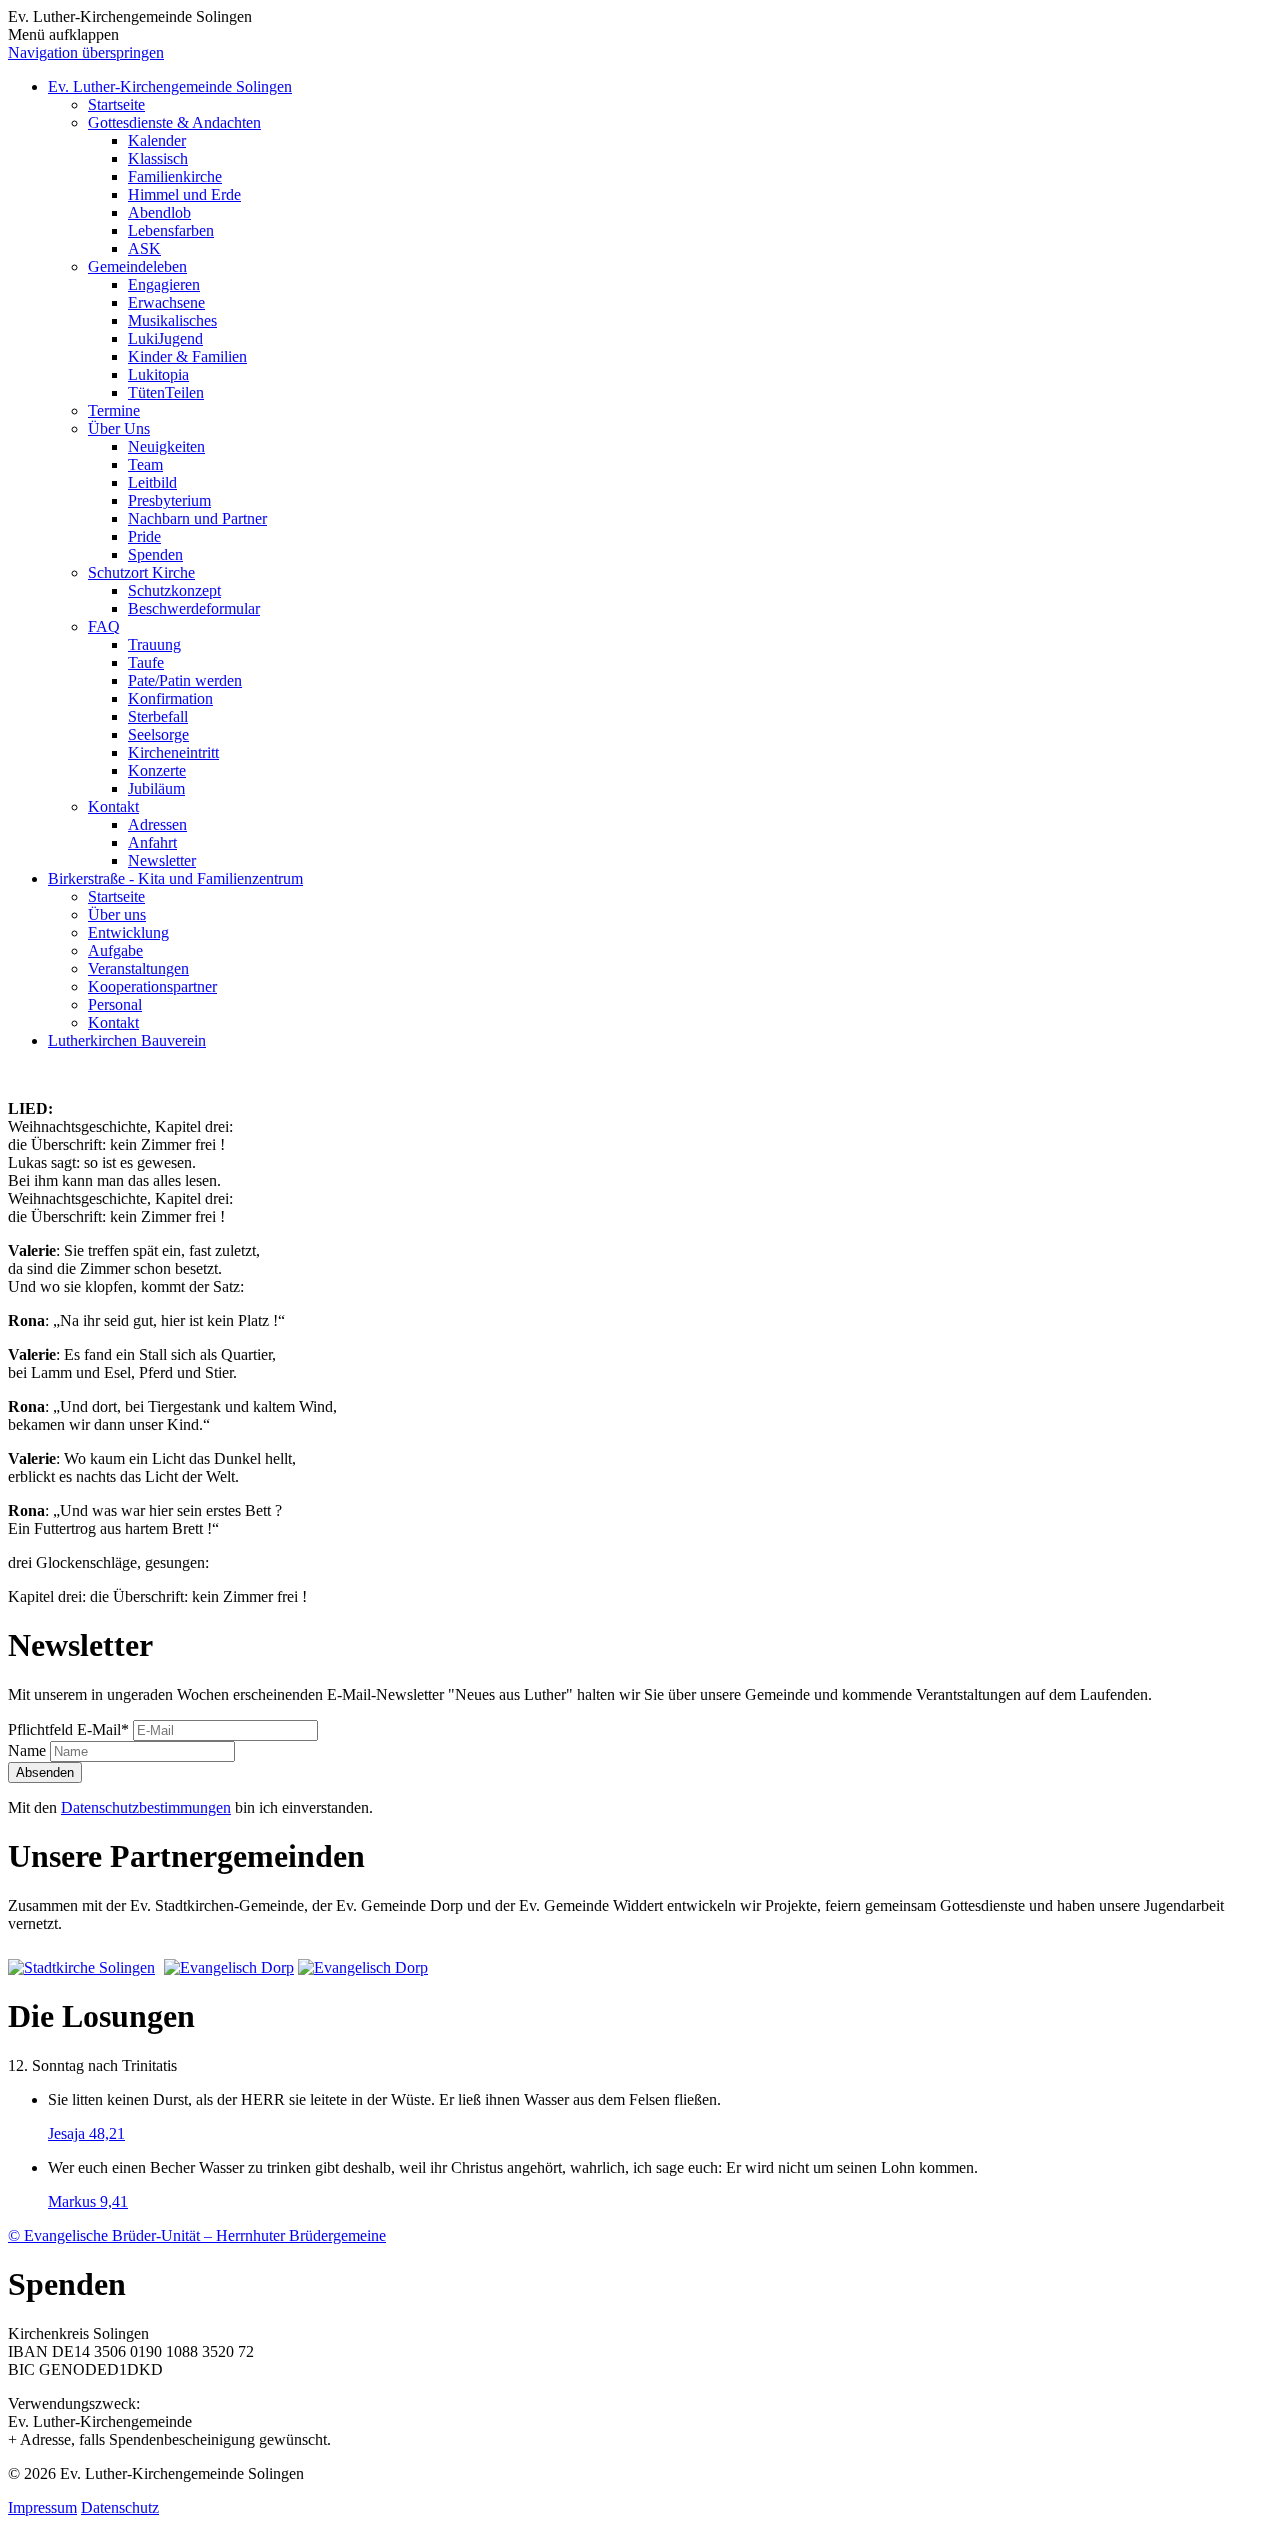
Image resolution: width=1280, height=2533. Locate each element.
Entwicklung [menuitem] (128, 932)
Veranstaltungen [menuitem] (138, 968)
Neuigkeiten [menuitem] (166, 446)
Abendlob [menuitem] (159, 212)
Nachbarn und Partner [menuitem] (197, 518)
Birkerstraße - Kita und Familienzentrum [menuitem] (175, 878)
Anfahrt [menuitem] (152, 842)
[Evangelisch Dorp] (229, 1967)
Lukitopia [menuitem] (158, 374)
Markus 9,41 (88, 2201)
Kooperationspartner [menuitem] (152, 986)
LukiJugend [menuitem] (165, 338)
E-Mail (68, 1729)
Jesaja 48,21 (86, 2133)
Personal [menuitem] (115, 1004)
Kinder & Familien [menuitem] (187, 356)
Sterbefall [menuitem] (158, 716)
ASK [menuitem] (144, 248)
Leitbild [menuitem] (152, 482)
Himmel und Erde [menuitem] (184, 194)
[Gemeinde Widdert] (363, 1967)
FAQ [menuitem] (104, 626)
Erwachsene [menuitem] (166, 302)
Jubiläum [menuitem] (156, 788)
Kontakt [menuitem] (113, 806)
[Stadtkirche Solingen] (84, 1967)
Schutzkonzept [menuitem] (174, 590)
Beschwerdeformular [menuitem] (194, 608)
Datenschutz (120, 2507)
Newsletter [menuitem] (162, 860)
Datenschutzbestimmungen (146, 1807)
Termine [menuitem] (114, 410)
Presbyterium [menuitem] (169, 500)
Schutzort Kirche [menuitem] (141, 572)
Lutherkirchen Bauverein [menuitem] (127, 1040)
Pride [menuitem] (144, 536)
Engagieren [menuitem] (164, 284)
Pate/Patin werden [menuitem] (185, 680)
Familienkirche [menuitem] (175, 176)
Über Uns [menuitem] (119, 428)
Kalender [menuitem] (157, 140)
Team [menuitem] (145, 464)
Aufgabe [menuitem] (115, 950)
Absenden (45, 1772)
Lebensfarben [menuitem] (171, 230)
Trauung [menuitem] (154, 644)
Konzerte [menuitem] (157, 770)
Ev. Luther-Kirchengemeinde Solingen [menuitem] (170, 86)
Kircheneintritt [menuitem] (173, 752)
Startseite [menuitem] (116, 104)
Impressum (42, 2507)
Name (29, 1750)
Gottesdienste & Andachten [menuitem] (174, 122)
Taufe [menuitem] (146, 662)
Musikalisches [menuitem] (172, 320)
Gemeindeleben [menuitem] (137, 266)
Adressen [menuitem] (157, 824)
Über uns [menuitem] (117, 914)
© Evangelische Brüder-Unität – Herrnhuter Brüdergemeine (197, 2235)
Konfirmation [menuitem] (170, 698)
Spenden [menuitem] (155, 554)
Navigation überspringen (86, 52)
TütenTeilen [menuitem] (166, 392)
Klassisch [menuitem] (158, 158)
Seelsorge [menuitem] (158, 734)
